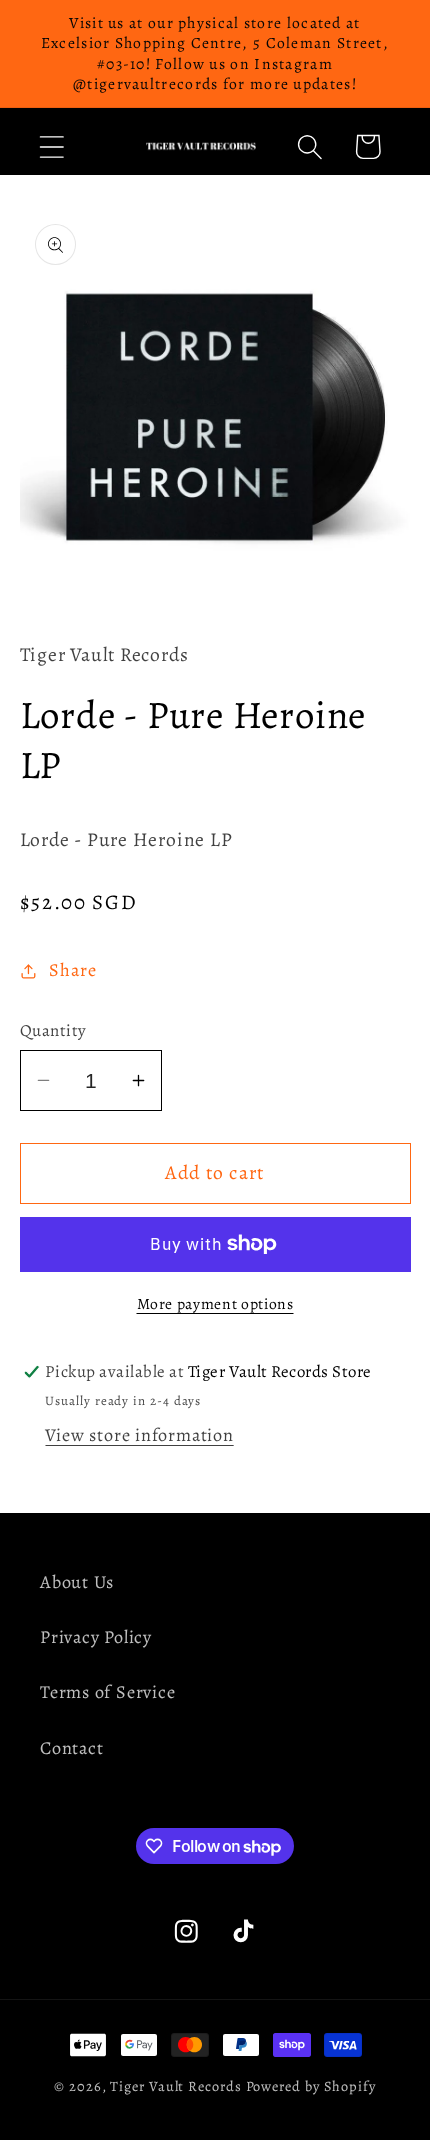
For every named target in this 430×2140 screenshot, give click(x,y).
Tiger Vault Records (175, 2086)
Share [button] (72, 970)
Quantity (53, 1030)
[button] (51, 146)
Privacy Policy (96, 1637)
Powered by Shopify (311, 2086)
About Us (77, 1582)
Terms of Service (107, 1692)
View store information (139, 1435)
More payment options (215, 1303)
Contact (71, 1748)
